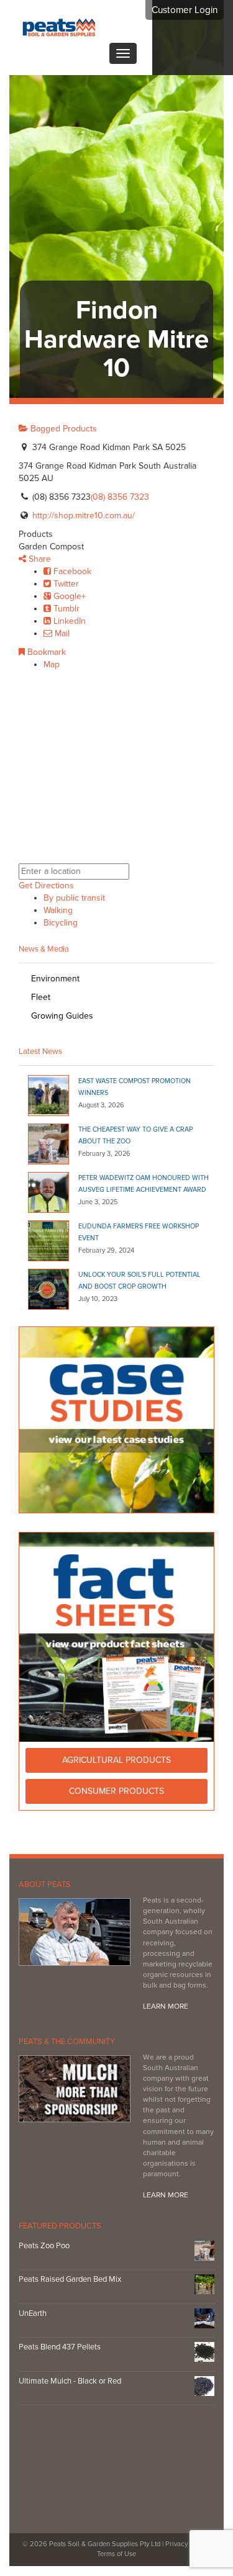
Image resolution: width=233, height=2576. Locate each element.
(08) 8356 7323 (120, 497)
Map (52, 664)
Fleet (41, 997)
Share (39, 559)
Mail (61, 633)
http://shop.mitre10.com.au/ (84, 516)
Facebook (71, 571)
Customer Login (185, 10)
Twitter (65, 584)
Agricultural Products (116, 1760)
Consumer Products (116, 1791)
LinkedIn (68, 621)
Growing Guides (62, 1016)
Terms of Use (116, 2555)
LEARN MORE (166, 2007)
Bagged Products (62, 429)
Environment (55, 979)
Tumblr (65, 609)
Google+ (68, 596)
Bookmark (45, 652)
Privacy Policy (187, 2545)
